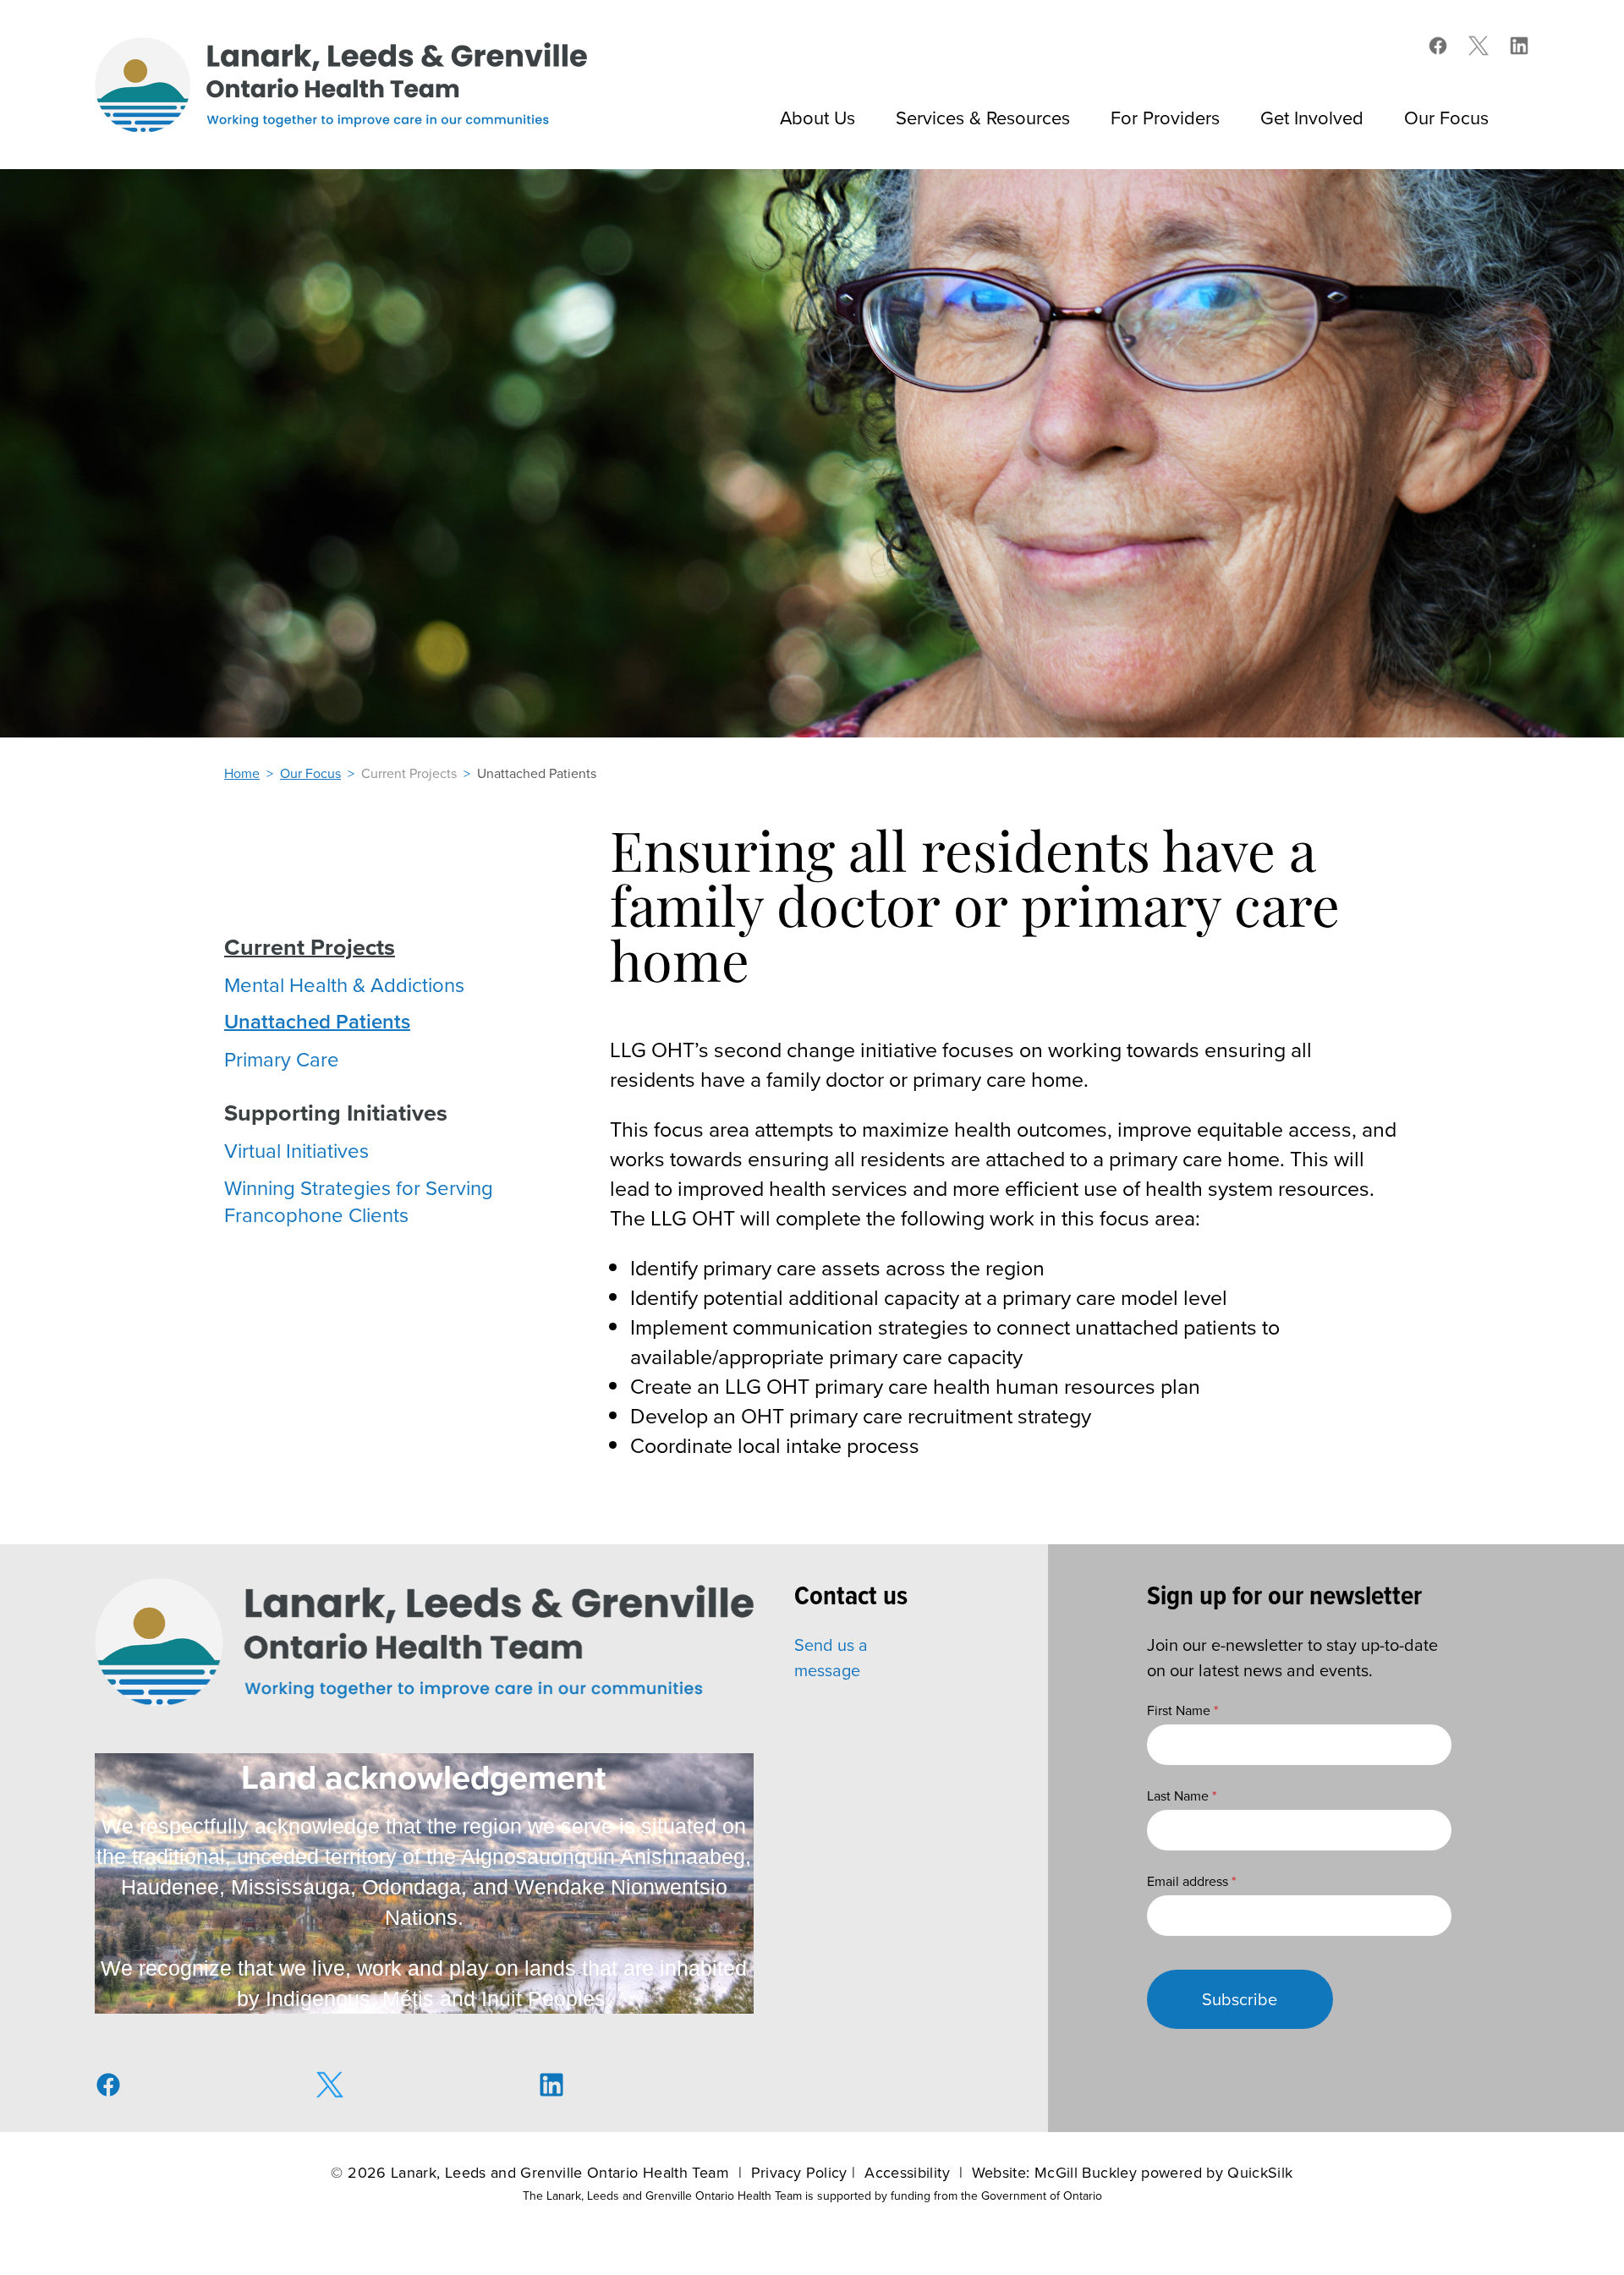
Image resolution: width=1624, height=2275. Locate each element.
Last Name (1182, 1795)
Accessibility (907, 2172)
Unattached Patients (537, 773)
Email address (1192, 1881)
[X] (1479, 46)
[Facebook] (1438, 46)
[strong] (310, 947)
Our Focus (310, 773)
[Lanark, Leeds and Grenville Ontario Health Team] (341, 85)
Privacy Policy (799, 2172)
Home (242, 773)
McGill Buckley (1086, 2172)
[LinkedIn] (1519, 46)
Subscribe (1240, 1999)
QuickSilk (1260, 2172)
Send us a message (831, 1657)
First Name (1183, 1710)
